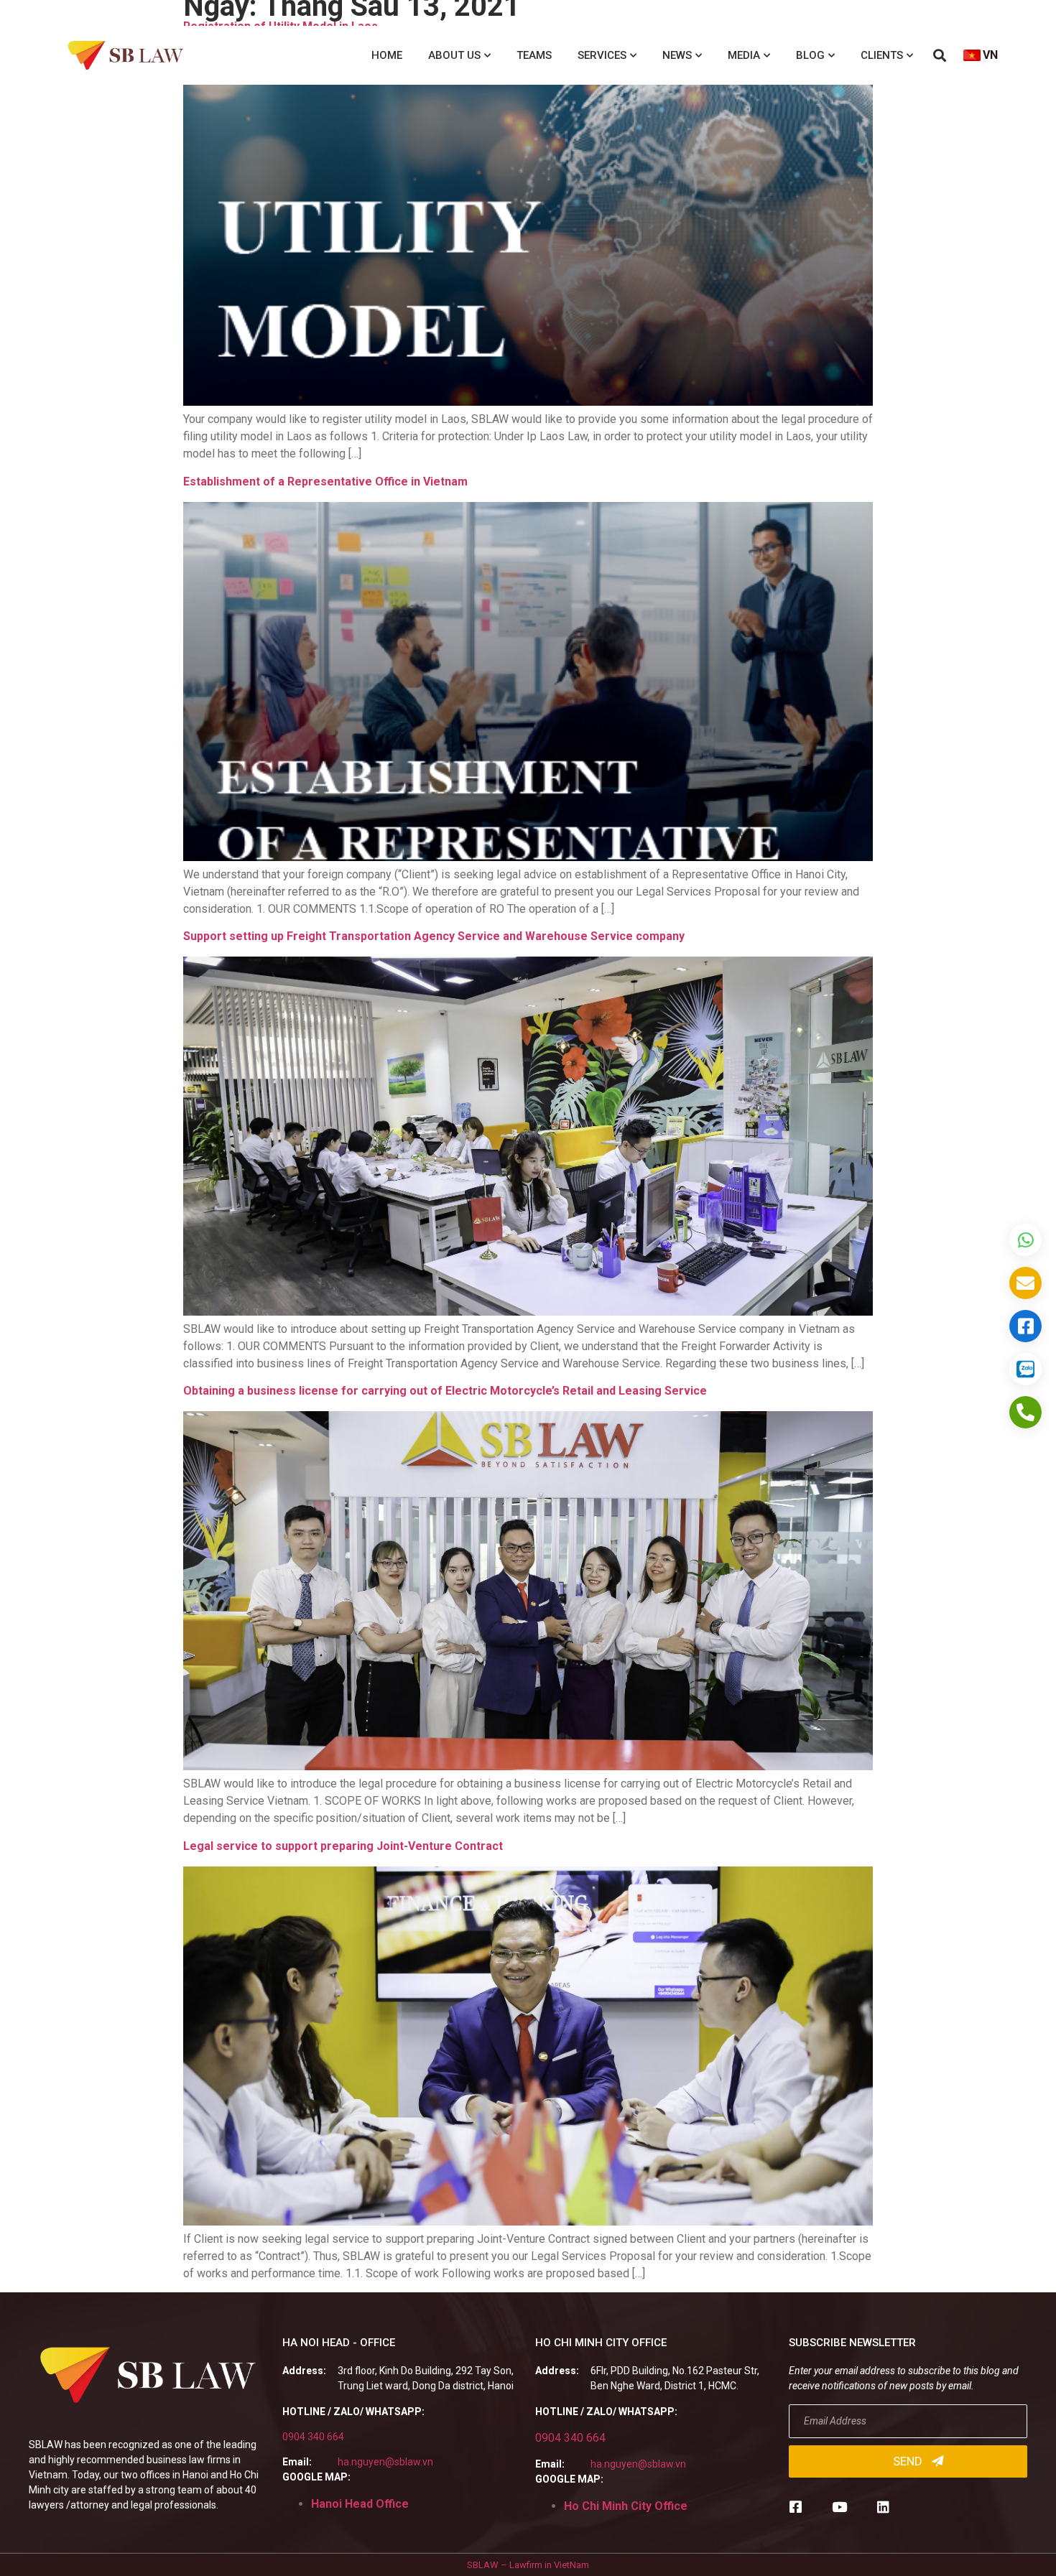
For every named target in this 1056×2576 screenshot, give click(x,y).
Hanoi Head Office (360, 2504)
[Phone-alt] (1025, 1412)
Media (744, 55)
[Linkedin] (883, 2507)
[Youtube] (839, 2507)
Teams (534, 55)
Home (387, 55)
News (677, 55)
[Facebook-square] (796, 2507)
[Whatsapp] (1025, 1240)
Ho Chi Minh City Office (626, 2506)
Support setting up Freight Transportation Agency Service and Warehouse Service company (434, 936)
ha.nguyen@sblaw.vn (385, 2462)
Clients (882, 55)
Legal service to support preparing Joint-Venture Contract (343, 1846)
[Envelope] (1025, 1283)
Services (602, 55)
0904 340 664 (313, 2437)
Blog (810, 55)
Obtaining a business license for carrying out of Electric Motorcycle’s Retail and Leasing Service (445, 1391)
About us (454, 55)
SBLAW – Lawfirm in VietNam (528, 2565)
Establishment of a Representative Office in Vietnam (325, 482)
